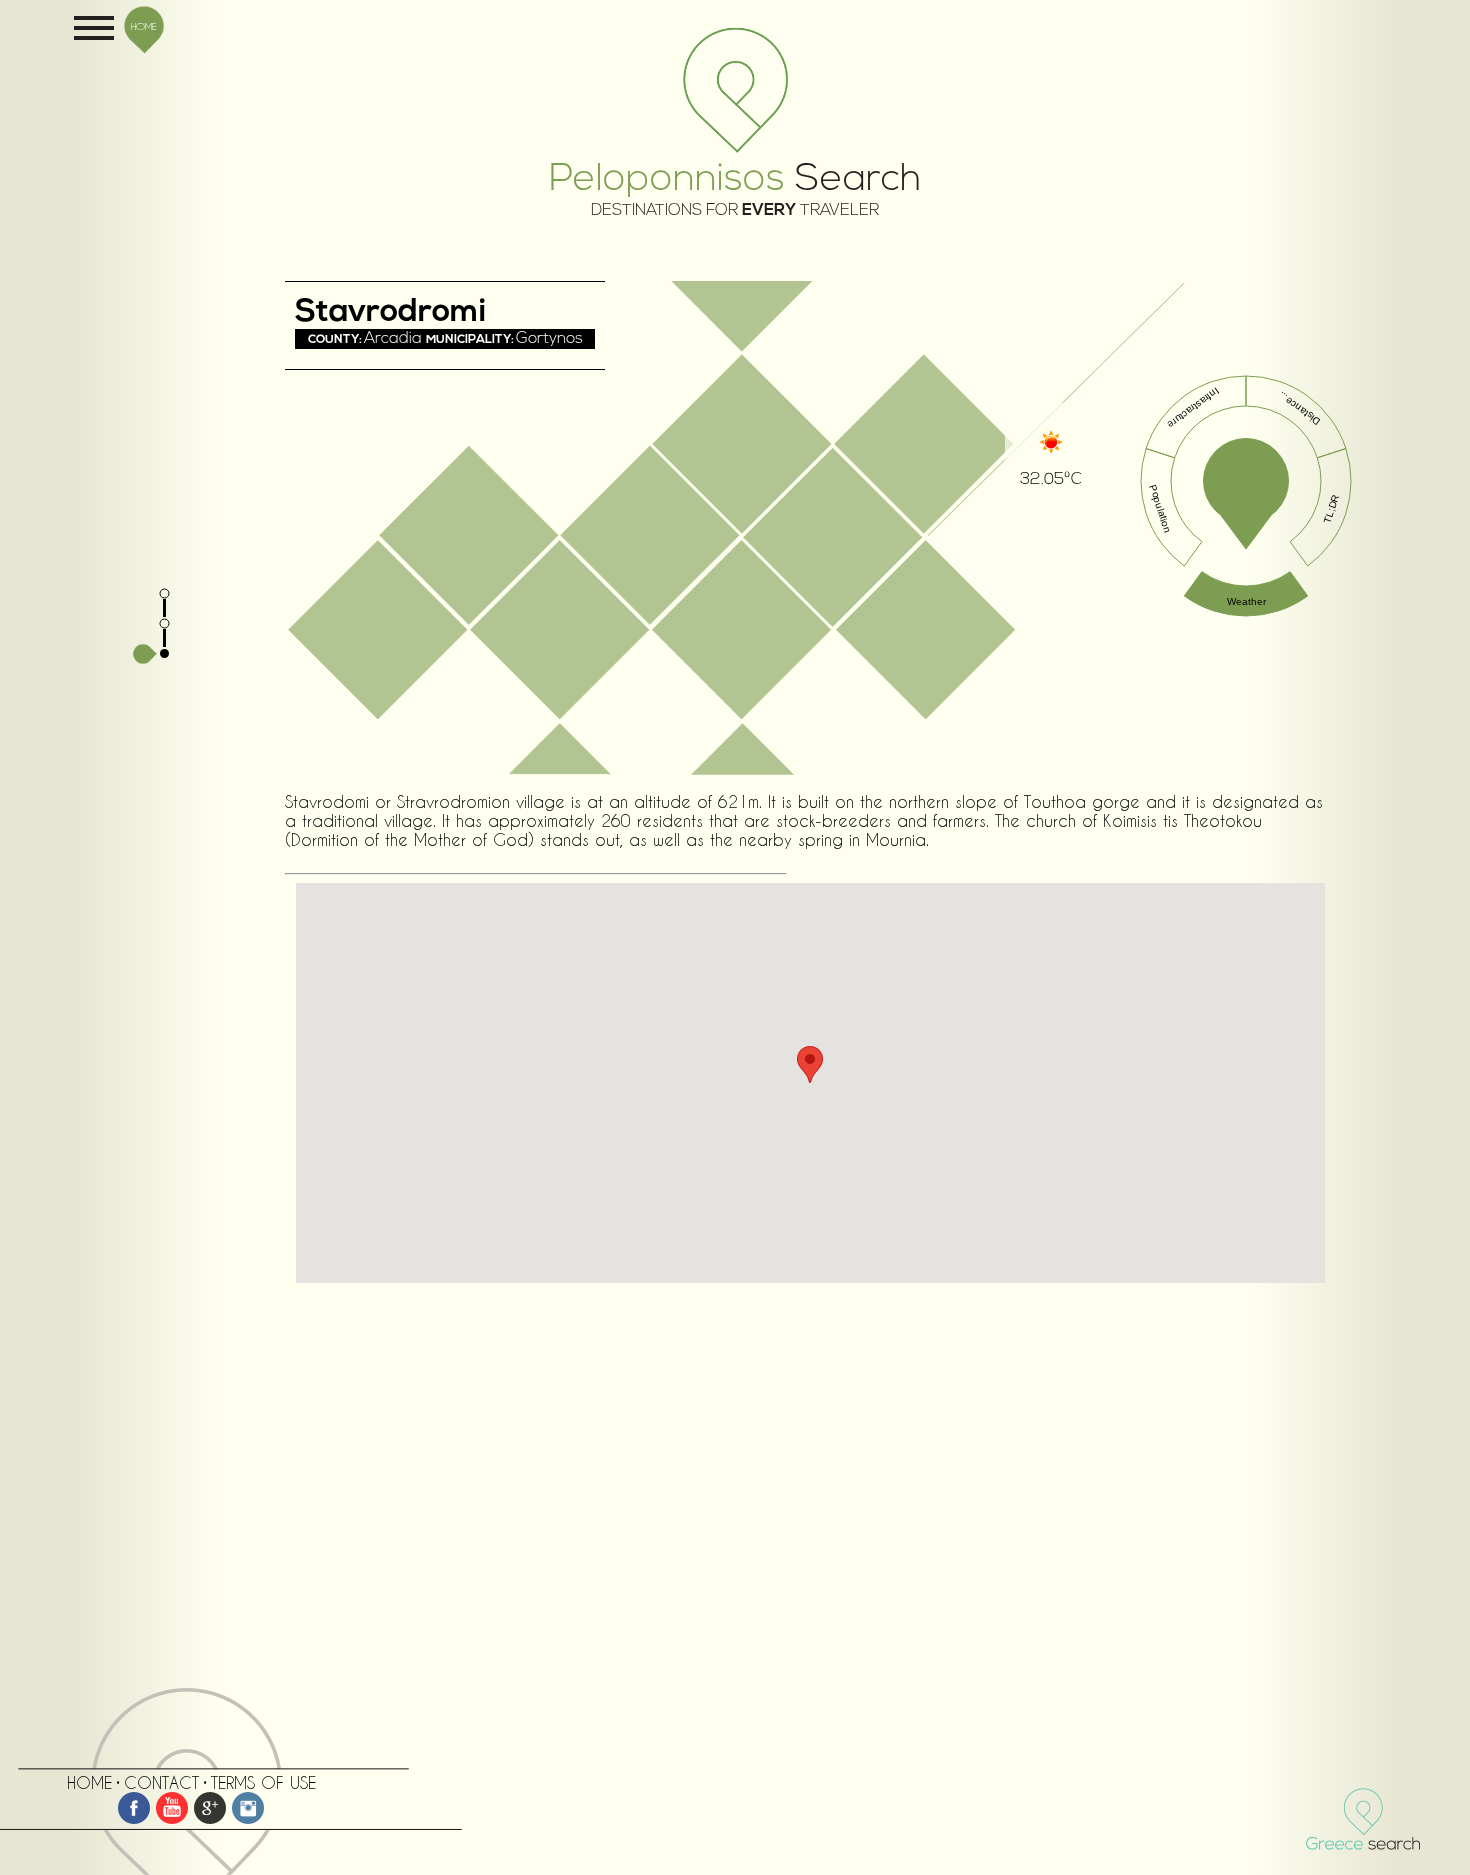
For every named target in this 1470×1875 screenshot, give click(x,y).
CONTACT (161, 1782)
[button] (810, 1064)
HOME (144, 26)
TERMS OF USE (263, 1782)
